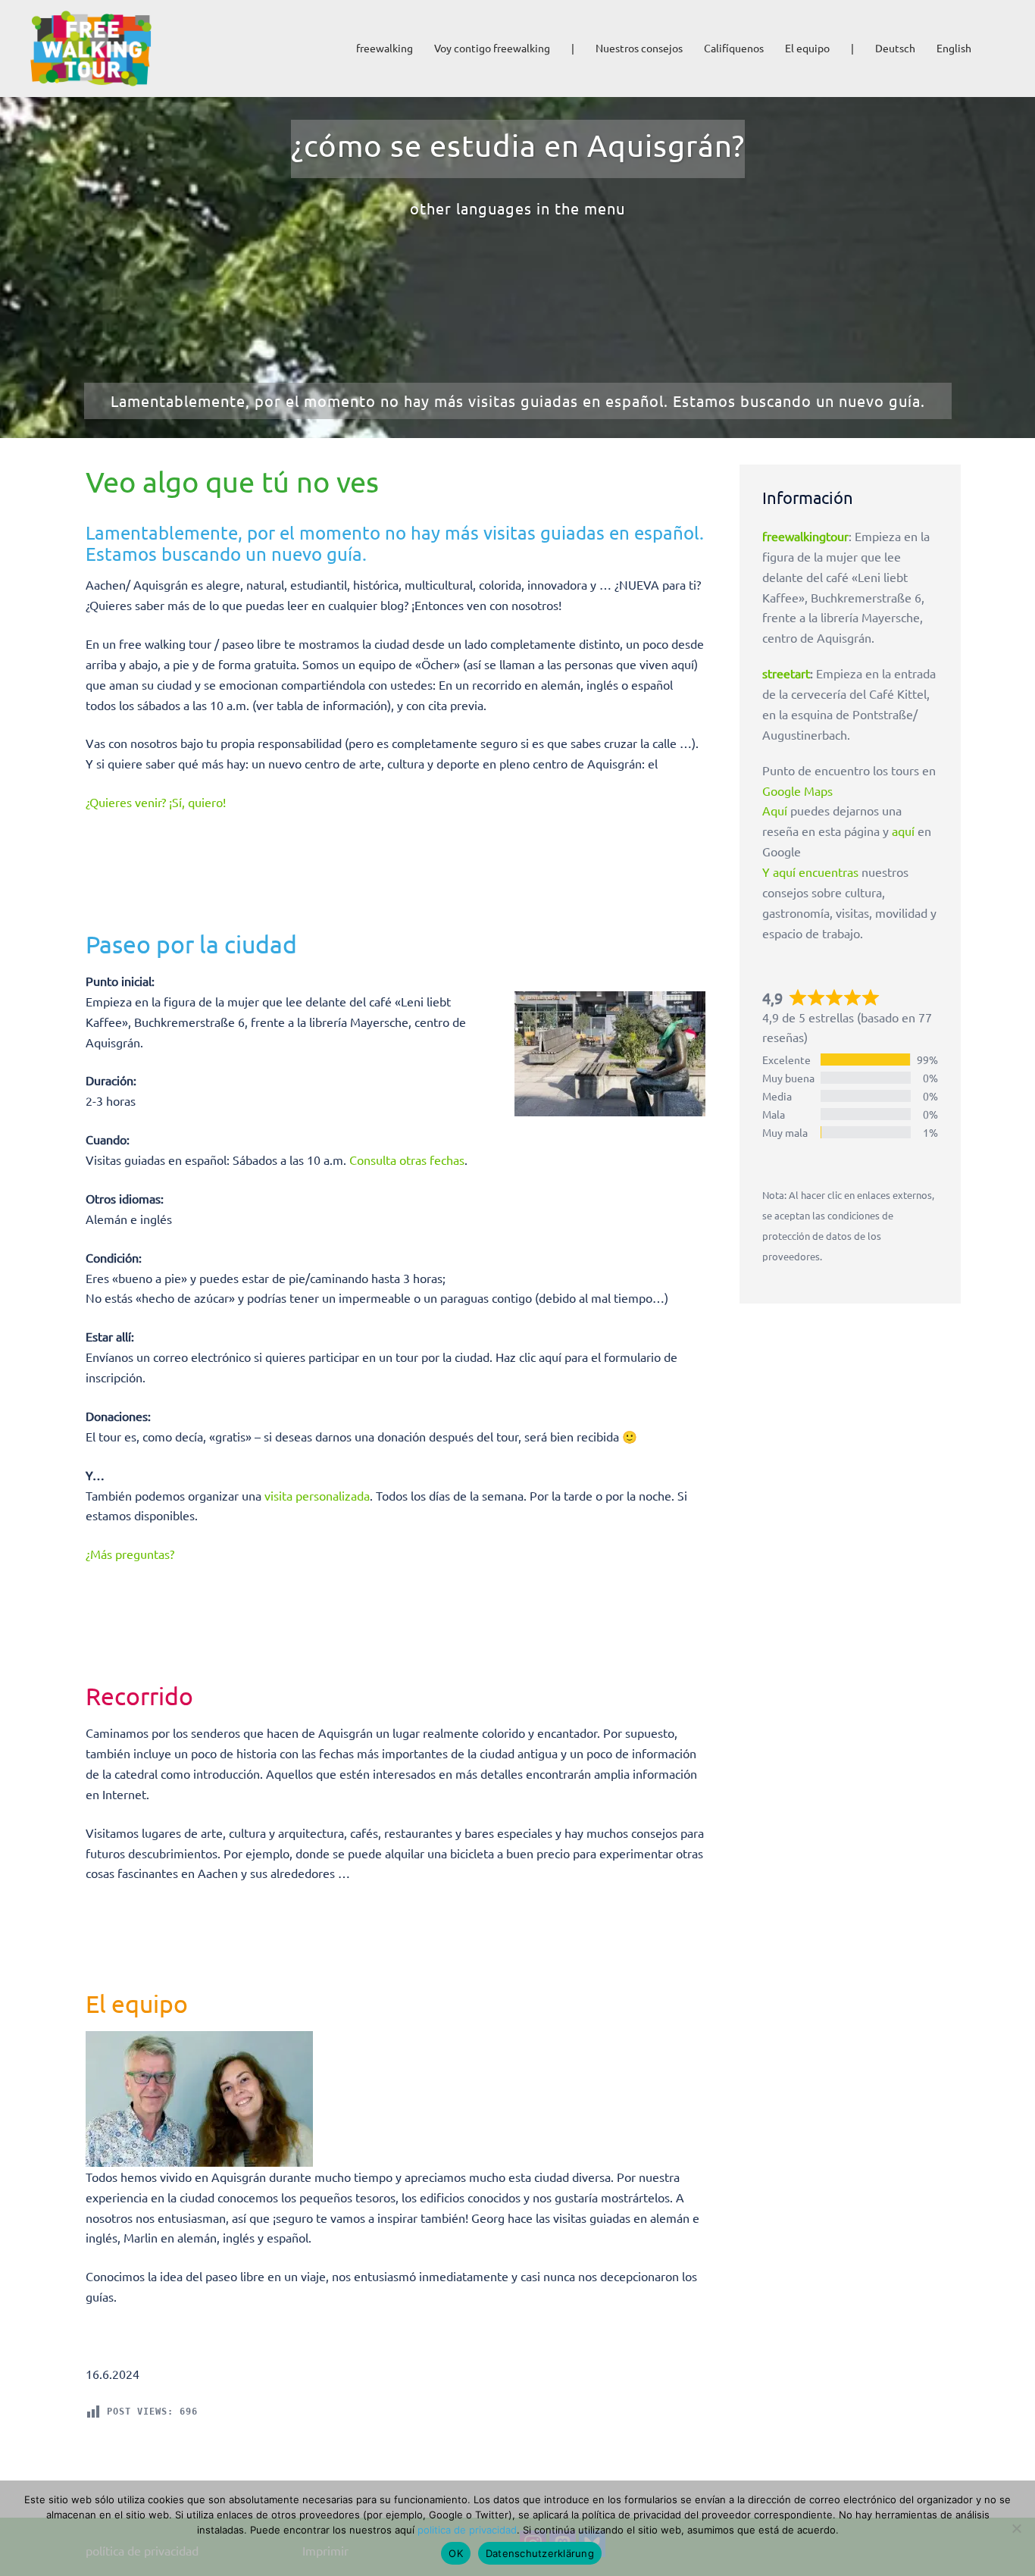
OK (456, 2553)
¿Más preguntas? (130, 1554)
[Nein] (1016, 2528)
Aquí (775, 810)
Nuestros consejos (639, 48)
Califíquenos (734, 48)
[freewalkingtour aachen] (91, 46)
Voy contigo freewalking (492, 48)
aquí (903, 831)
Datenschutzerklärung (540, 2553)
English (954, 48)
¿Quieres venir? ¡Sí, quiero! (156, 802)
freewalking (385, 48)
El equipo (807, 48)
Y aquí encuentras (810, 872)
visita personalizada (317, 1495)
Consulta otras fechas (407, 1160)
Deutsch (895, 48)
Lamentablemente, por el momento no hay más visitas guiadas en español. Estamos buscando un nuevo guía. (518, 401)
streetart (786, 673)
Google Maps (797, 790)
